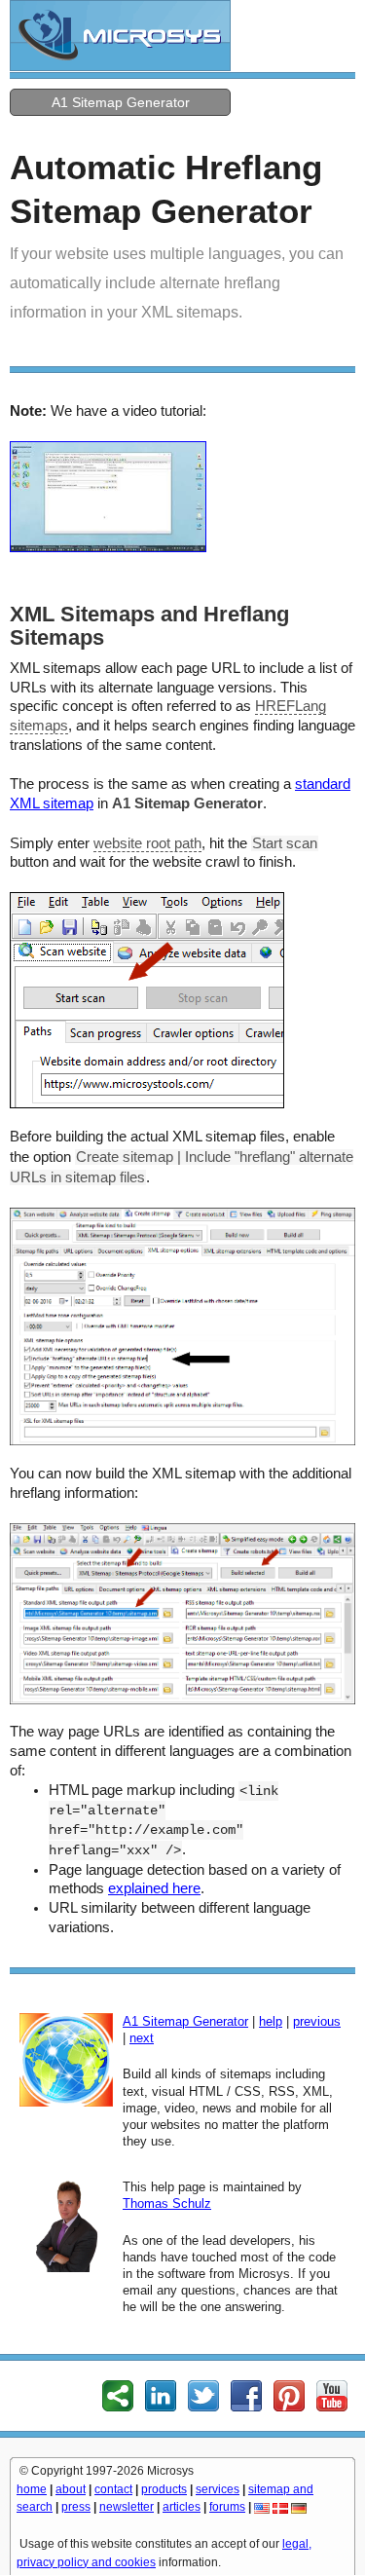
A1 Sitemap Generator (121, 102)
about (71, 2489)
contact (113, 2489)
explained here (154, 1888)
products (164, 2489)
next (142, 2038)
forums (227, 2507)
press (76, 2507)
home (32, 2489)
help (271, 2021)
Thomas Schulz (167, 2203)
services (218, 2489)
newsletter (127, 2507)
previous (317, 2021)
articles (182, 2507)
